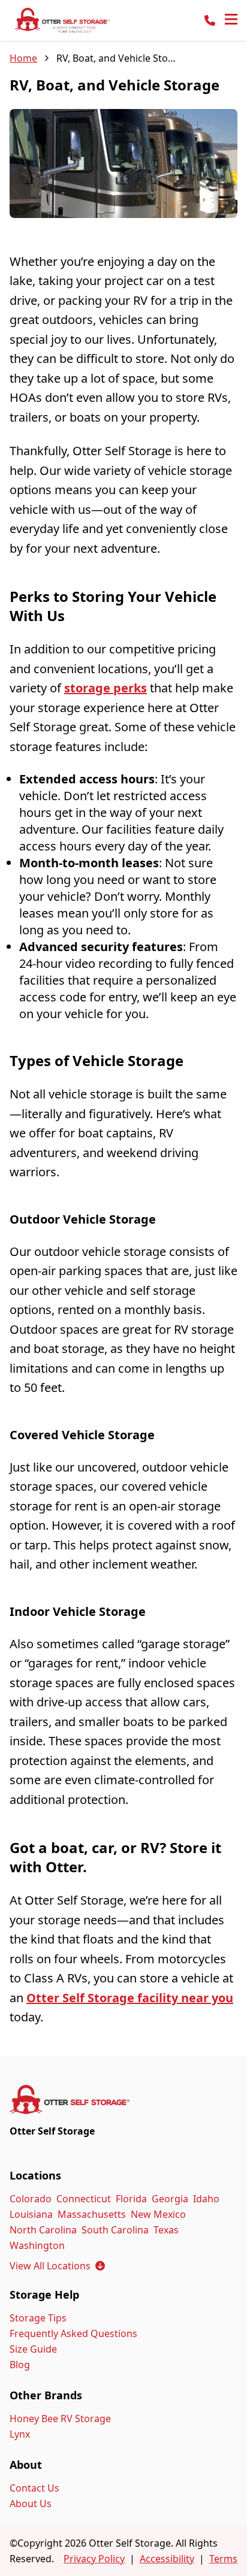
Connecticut (84, 2199)
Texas (166, 2230)
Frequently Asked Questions (73, 2333)
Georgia (170, 2199)
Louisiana (31, 2214)
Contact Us (34, 2488)
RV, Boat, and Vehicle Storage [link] (116, 58)
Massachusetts (92, 2214)
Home (23, 58)
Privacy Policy (94, 2559)
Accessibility (167, 2559)
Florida (131, 2199)
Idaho (206, 2199)
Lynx (20, 2434)
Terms (223, 2559)
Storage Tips (38, 2318)
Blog (20, 2365)
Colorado (31, 2199)
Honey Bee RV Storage (60, 2418)
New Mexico (158, 2214)
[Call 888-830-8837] (210, 20)
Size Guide (33, 2349)
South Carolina (115, 2230)
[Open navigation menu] (231, 20)
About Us (31, 2504)
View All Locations (57, 2266)
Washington (37, 2245)
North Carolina (43, 2230)
